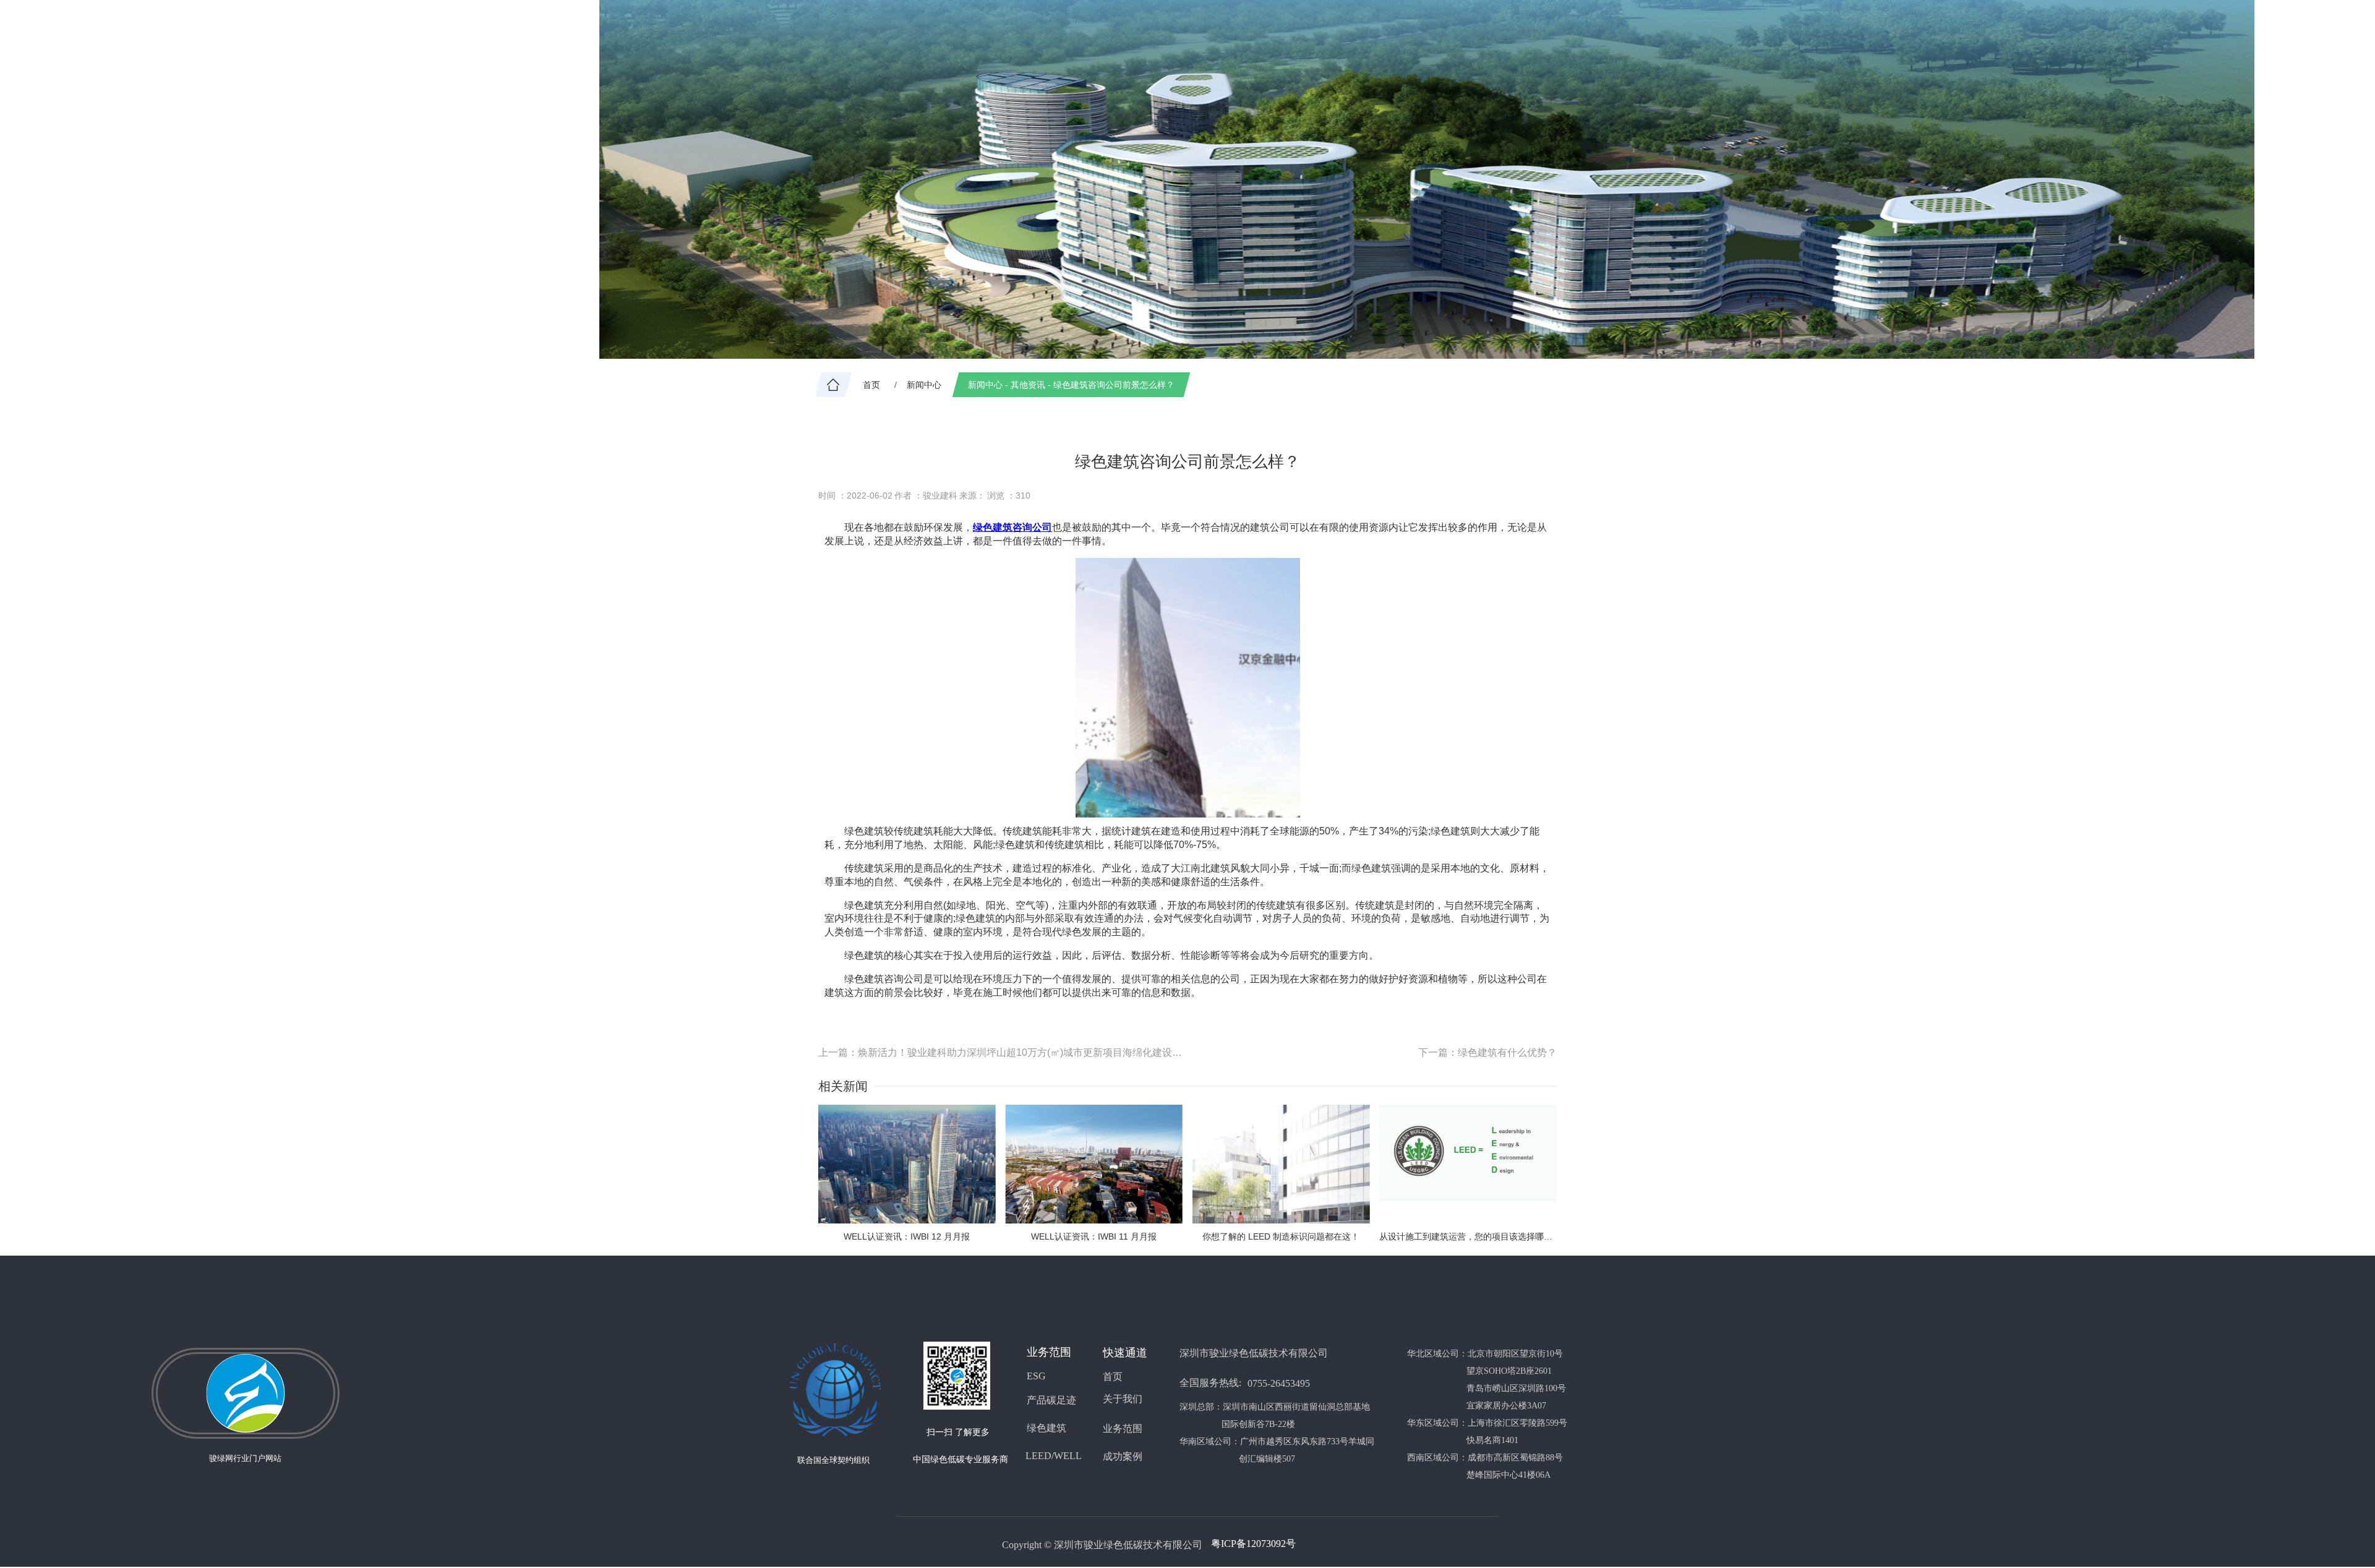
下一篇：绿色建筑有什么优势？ (1487, 1052)
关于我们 (1123, 1399)
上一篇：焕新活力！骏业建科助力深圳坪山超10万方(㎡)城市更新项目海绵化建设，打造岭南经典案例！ (1003, 1052)
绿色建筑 (993, 527)
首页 (1113, 1377)
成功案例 (1123, 1456)
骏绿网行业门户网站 (245, 1458)
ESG (1036, 1376)
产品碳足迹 (1051, 1400)
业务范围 (1123, 1429)
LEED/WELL (1054, 1456)
